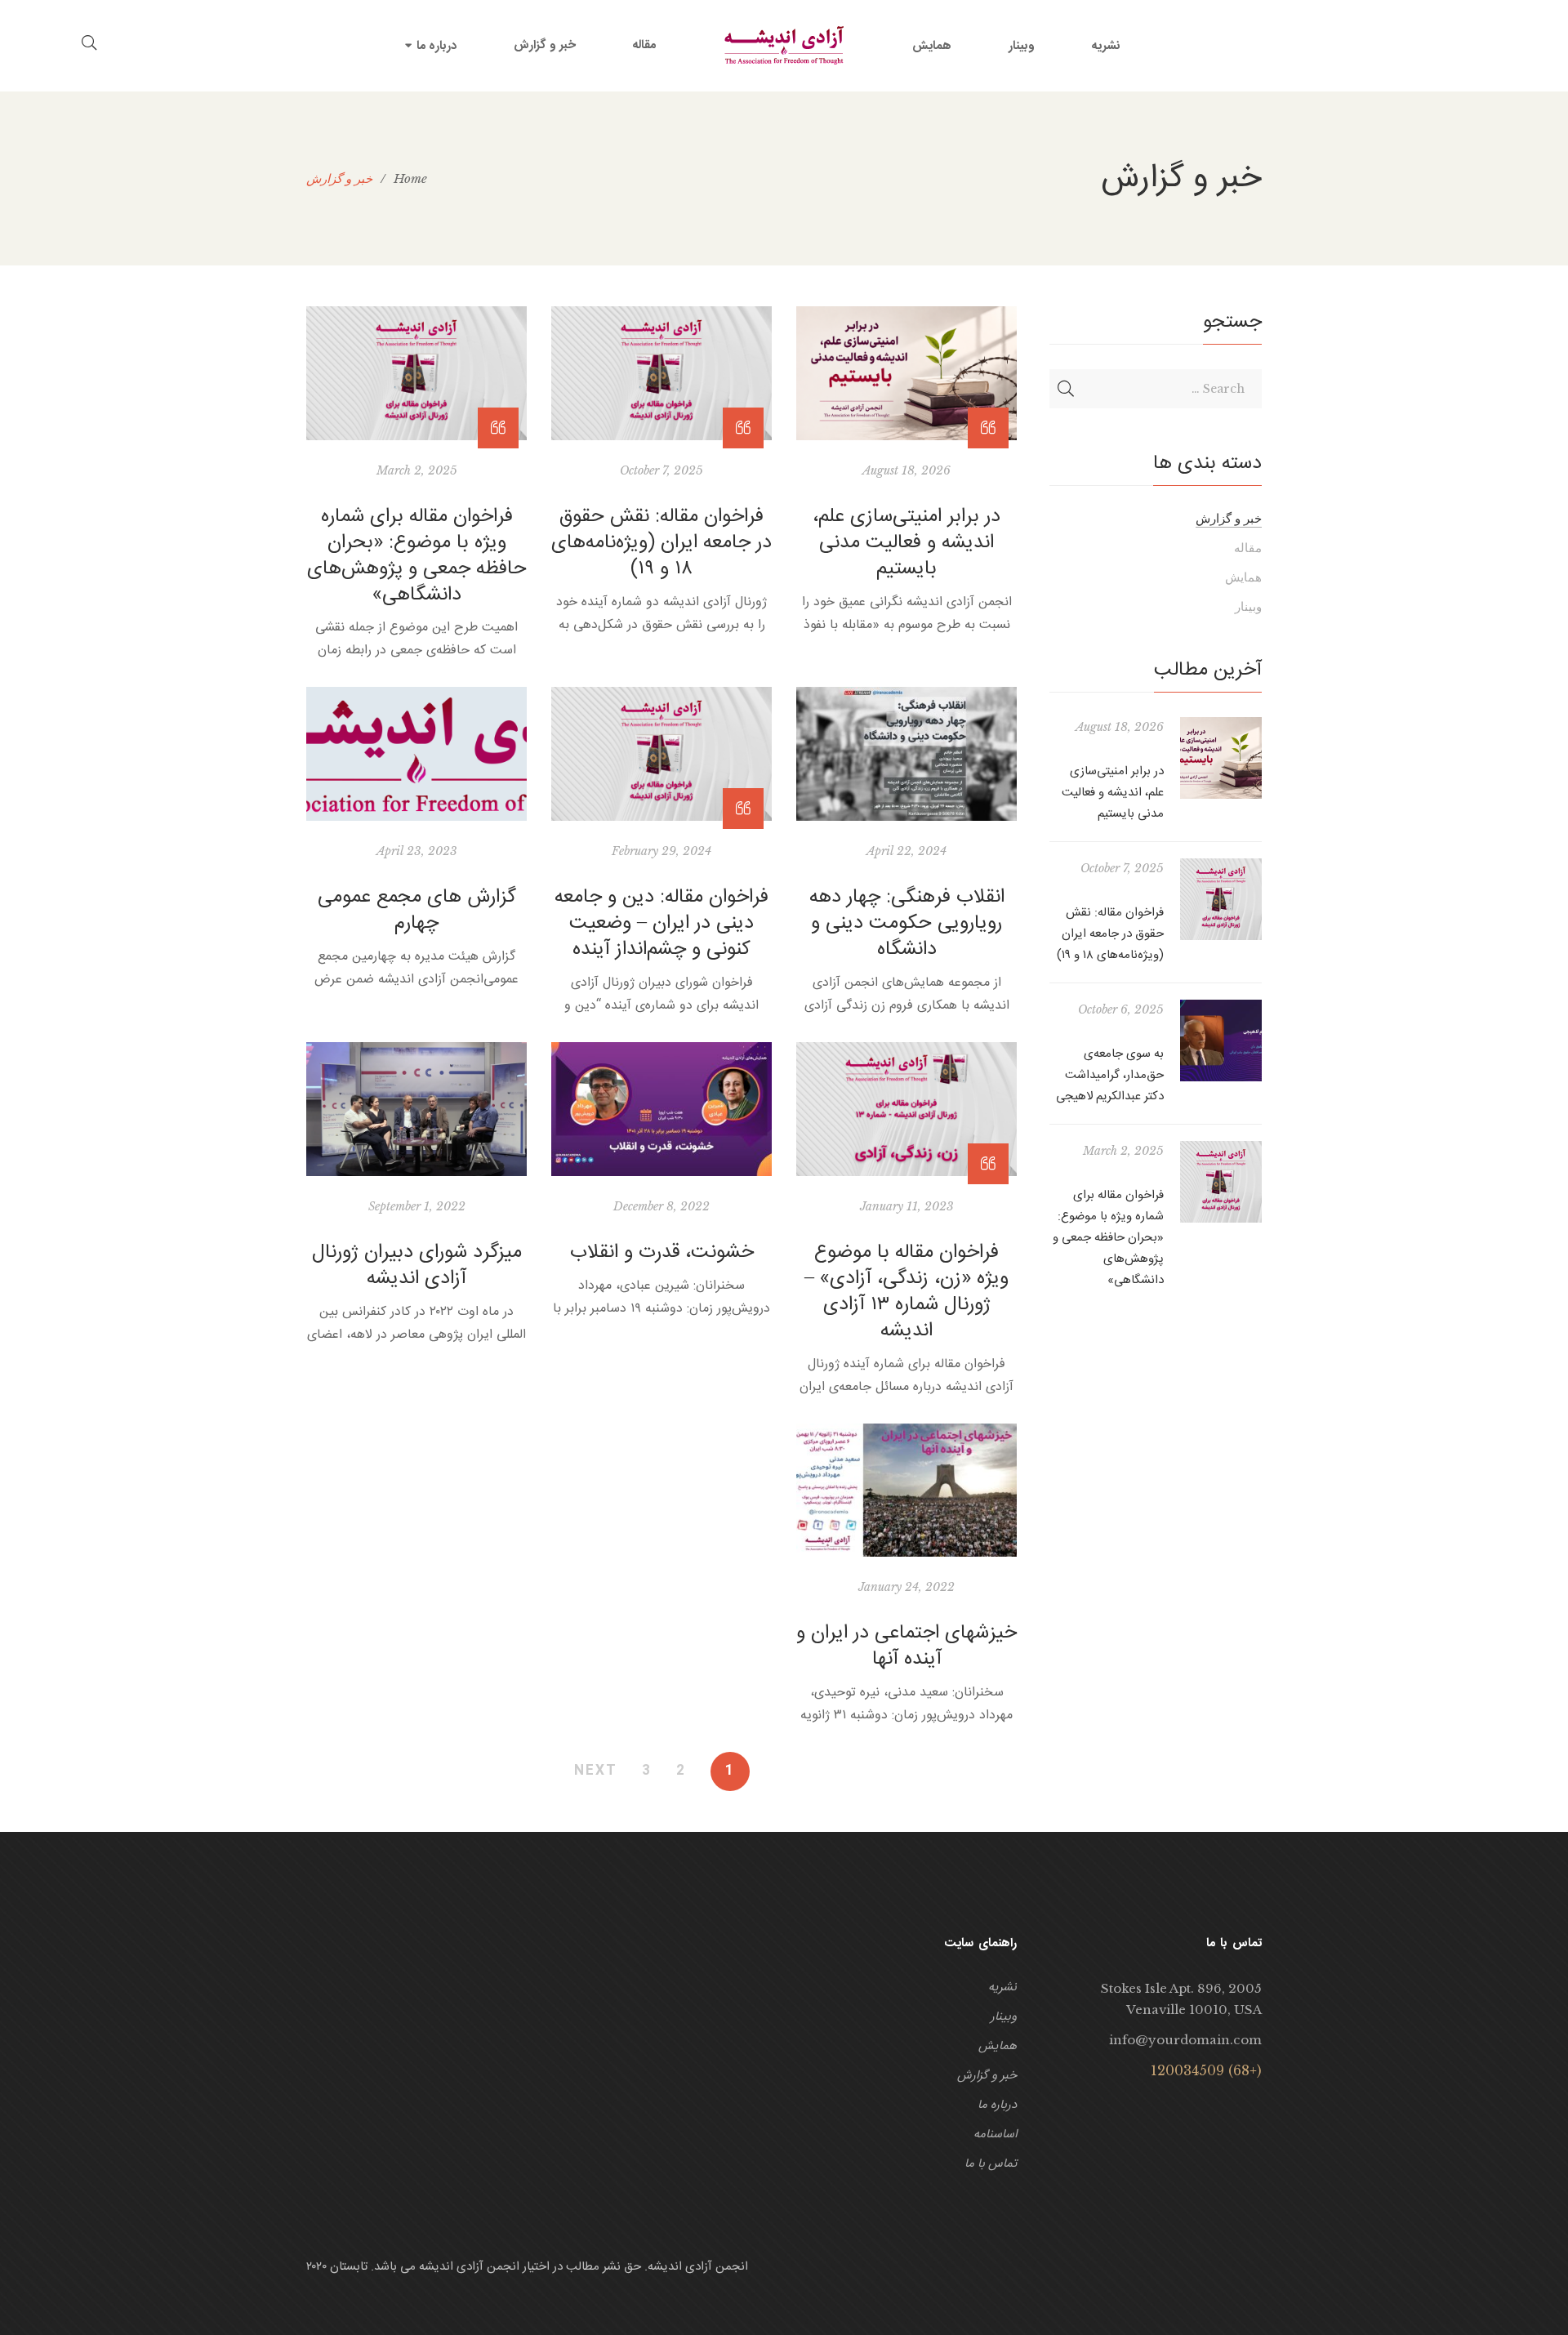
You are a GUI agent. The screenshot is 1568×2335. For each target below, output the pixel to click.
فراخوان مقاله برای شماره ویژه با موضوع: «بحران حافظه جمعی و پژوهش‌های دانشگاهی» (417, 556)
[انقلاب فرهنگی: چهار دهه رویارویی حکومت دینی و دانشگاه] (906, 754)
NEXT (596, 1771)
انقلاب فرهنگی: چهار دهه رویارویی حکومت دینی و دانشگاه (907, 924)
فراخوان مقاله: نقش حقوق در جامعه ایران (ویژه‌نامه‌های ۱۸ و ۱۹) (661, 543)
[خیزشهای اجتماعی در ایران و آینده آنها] (906, 1491)
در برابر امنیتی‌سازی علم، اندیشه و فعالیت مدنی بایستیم (906, 543)
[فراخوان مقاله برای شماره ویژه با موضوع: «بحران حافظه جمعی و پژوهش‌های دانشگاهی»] (416, 373)
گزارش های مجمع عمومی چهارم (417, 911)
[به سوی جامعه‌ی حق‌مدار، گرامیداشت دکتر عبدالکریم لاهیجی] (1221, 1041)
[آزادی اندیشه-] (784, 46)
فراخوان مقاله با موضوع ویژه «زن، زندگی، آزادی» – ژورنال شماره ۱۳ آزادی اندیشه (906, 1292)
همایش (1243, 577)
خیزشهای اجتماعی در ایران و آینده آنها (906, 1647)
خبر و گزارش (1229, 518)
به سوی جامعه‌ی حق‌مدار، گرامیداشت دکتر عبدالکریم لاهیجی (1110, 1075)
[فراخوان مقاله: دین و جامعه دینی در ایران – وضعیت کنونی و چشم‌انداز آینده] (661, 754)
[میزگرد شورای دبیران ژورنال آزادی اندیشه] (416, 1109)
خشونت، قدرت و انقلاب (662, 1253)
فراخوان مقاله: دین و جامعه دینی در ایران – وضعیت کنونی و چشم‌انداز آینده (661, 924)
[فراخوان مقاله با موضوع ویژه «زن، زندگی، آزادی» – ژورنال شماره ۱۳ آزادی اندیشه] (906, 1109)
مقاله (1248, 548)
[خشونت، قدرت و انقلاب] (661, 1109)
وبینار (1248, 606)
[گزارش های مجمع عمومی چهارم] (416, 754)
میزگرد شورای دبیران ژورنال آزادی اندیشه (417, 1266)
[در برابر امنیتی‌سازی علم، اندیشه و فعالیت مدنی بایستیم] (906, 373)
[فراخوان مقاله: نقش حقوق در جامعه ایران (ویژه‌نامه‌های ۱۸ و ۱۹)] (661, 373)
